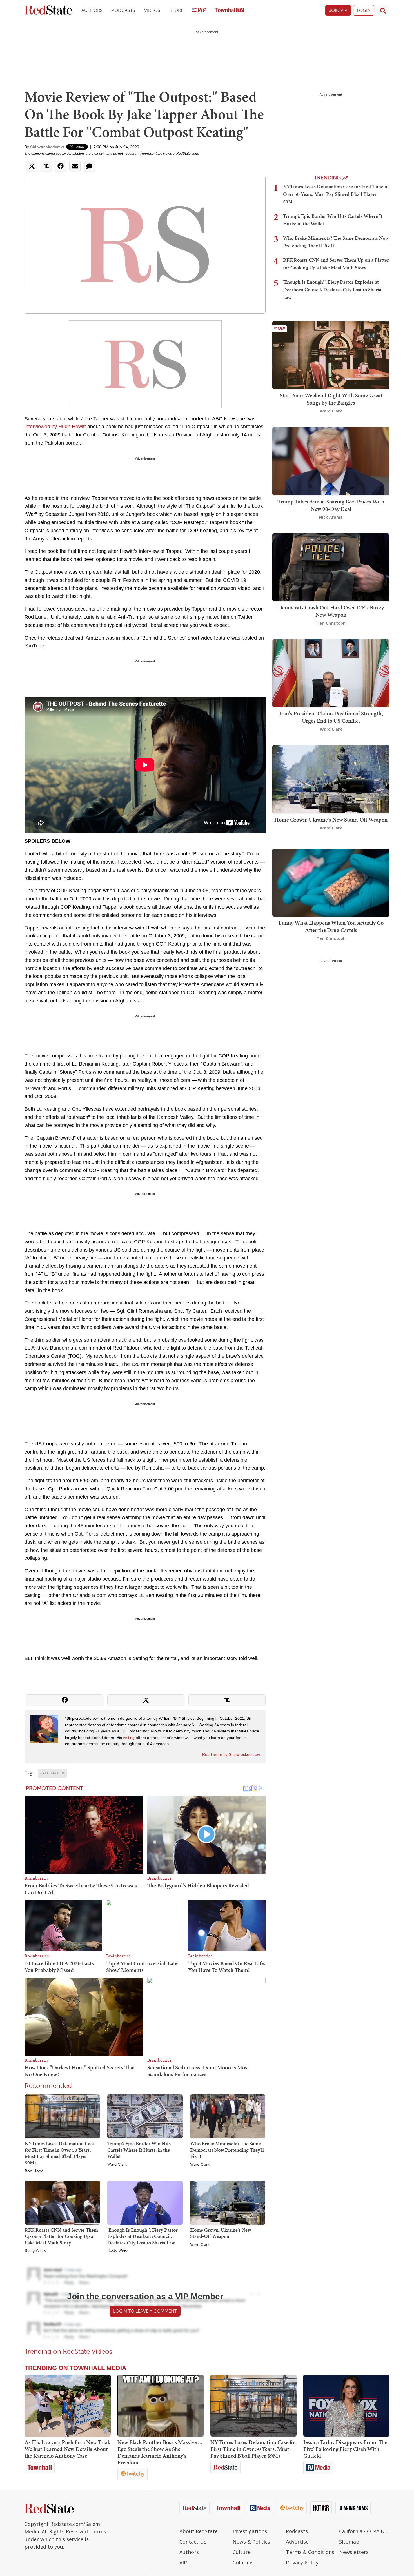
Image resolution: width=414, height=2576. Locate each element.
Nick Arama (331, 517)
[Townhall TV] (230, 11)
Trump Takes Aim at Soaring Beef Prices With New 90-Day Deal (331, 505)
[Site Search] (383, 10)
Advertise (297, 2542)
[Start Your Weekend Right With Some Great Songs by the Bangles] (331, 355)
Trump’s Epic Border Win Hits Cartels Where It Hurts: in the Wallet (139, 2150)
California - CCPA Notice (364, 2531)
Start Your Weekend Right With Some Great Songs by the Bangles (331, 399)
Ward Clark (117, 2165)
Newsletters (354, 2552)
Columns (243, 2562)
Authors (92, 10)
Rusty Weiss (35, 2251)
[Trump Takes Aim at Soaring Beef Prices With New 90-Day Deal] (331, 461)
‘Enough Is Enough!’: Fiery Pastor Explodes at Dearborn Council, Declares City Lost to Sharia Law (143, 2236)
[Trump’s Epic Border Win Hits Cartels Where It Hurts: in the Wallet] (145, 2116)
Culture (242, 2552)
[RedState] (48, 11)
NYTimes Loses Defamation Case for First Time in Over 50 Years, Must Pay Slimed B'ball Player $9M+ (60, 2153)
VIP (183, 2562)
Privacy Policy (302, 2562)
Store (176, 10)
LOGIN (364, 10)
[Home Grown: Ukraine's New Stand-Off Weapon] (228, 2202)
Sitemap (349, 2542)
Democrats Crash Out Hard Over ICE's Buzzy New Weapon (331, 611)
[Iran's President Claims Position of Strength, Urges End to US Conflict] (331, 673)
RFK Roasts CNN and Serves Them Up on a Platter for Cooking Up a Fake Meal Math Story (61, 2236)
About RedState (199, 2531)
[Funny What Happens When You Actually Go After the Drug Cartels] (331, 882)
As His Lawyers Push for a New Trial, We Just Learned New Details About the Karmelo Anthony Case (67, 2449)
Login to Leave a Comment (145, 2311)
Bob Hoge (34, 2171)
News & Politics (251, 2542)
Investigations (250, 2531)
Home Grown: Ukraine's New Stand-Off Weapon (221, 2233)
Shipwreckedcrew (47, 147)
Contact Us (193, 2542)
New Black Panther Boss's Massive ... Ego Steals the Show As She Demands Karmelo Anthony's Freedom (160, 2452)
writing (129, 1738)
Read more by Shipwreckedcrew (231, 1754)
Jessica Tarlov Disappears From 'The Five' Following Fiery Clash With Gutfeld (345, 2449)
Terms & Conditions (310, 2552)
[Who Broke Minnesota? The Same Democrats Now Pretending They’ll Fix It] (228, 2116)
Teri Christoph (331, 623)
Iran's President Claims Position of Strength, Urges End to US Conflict (331, 717)
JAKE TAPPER (52, 1773)
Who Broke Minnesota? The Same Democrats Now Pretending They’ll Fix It (227, 2150)
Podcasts (123, 10)
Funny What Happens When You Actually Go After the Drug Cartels (331, 926)
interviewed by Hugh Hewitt (55, 427)
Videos (152, 10)
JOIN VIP (338, 10)
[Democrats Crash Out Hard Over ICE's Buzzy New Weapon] (331, 567)
